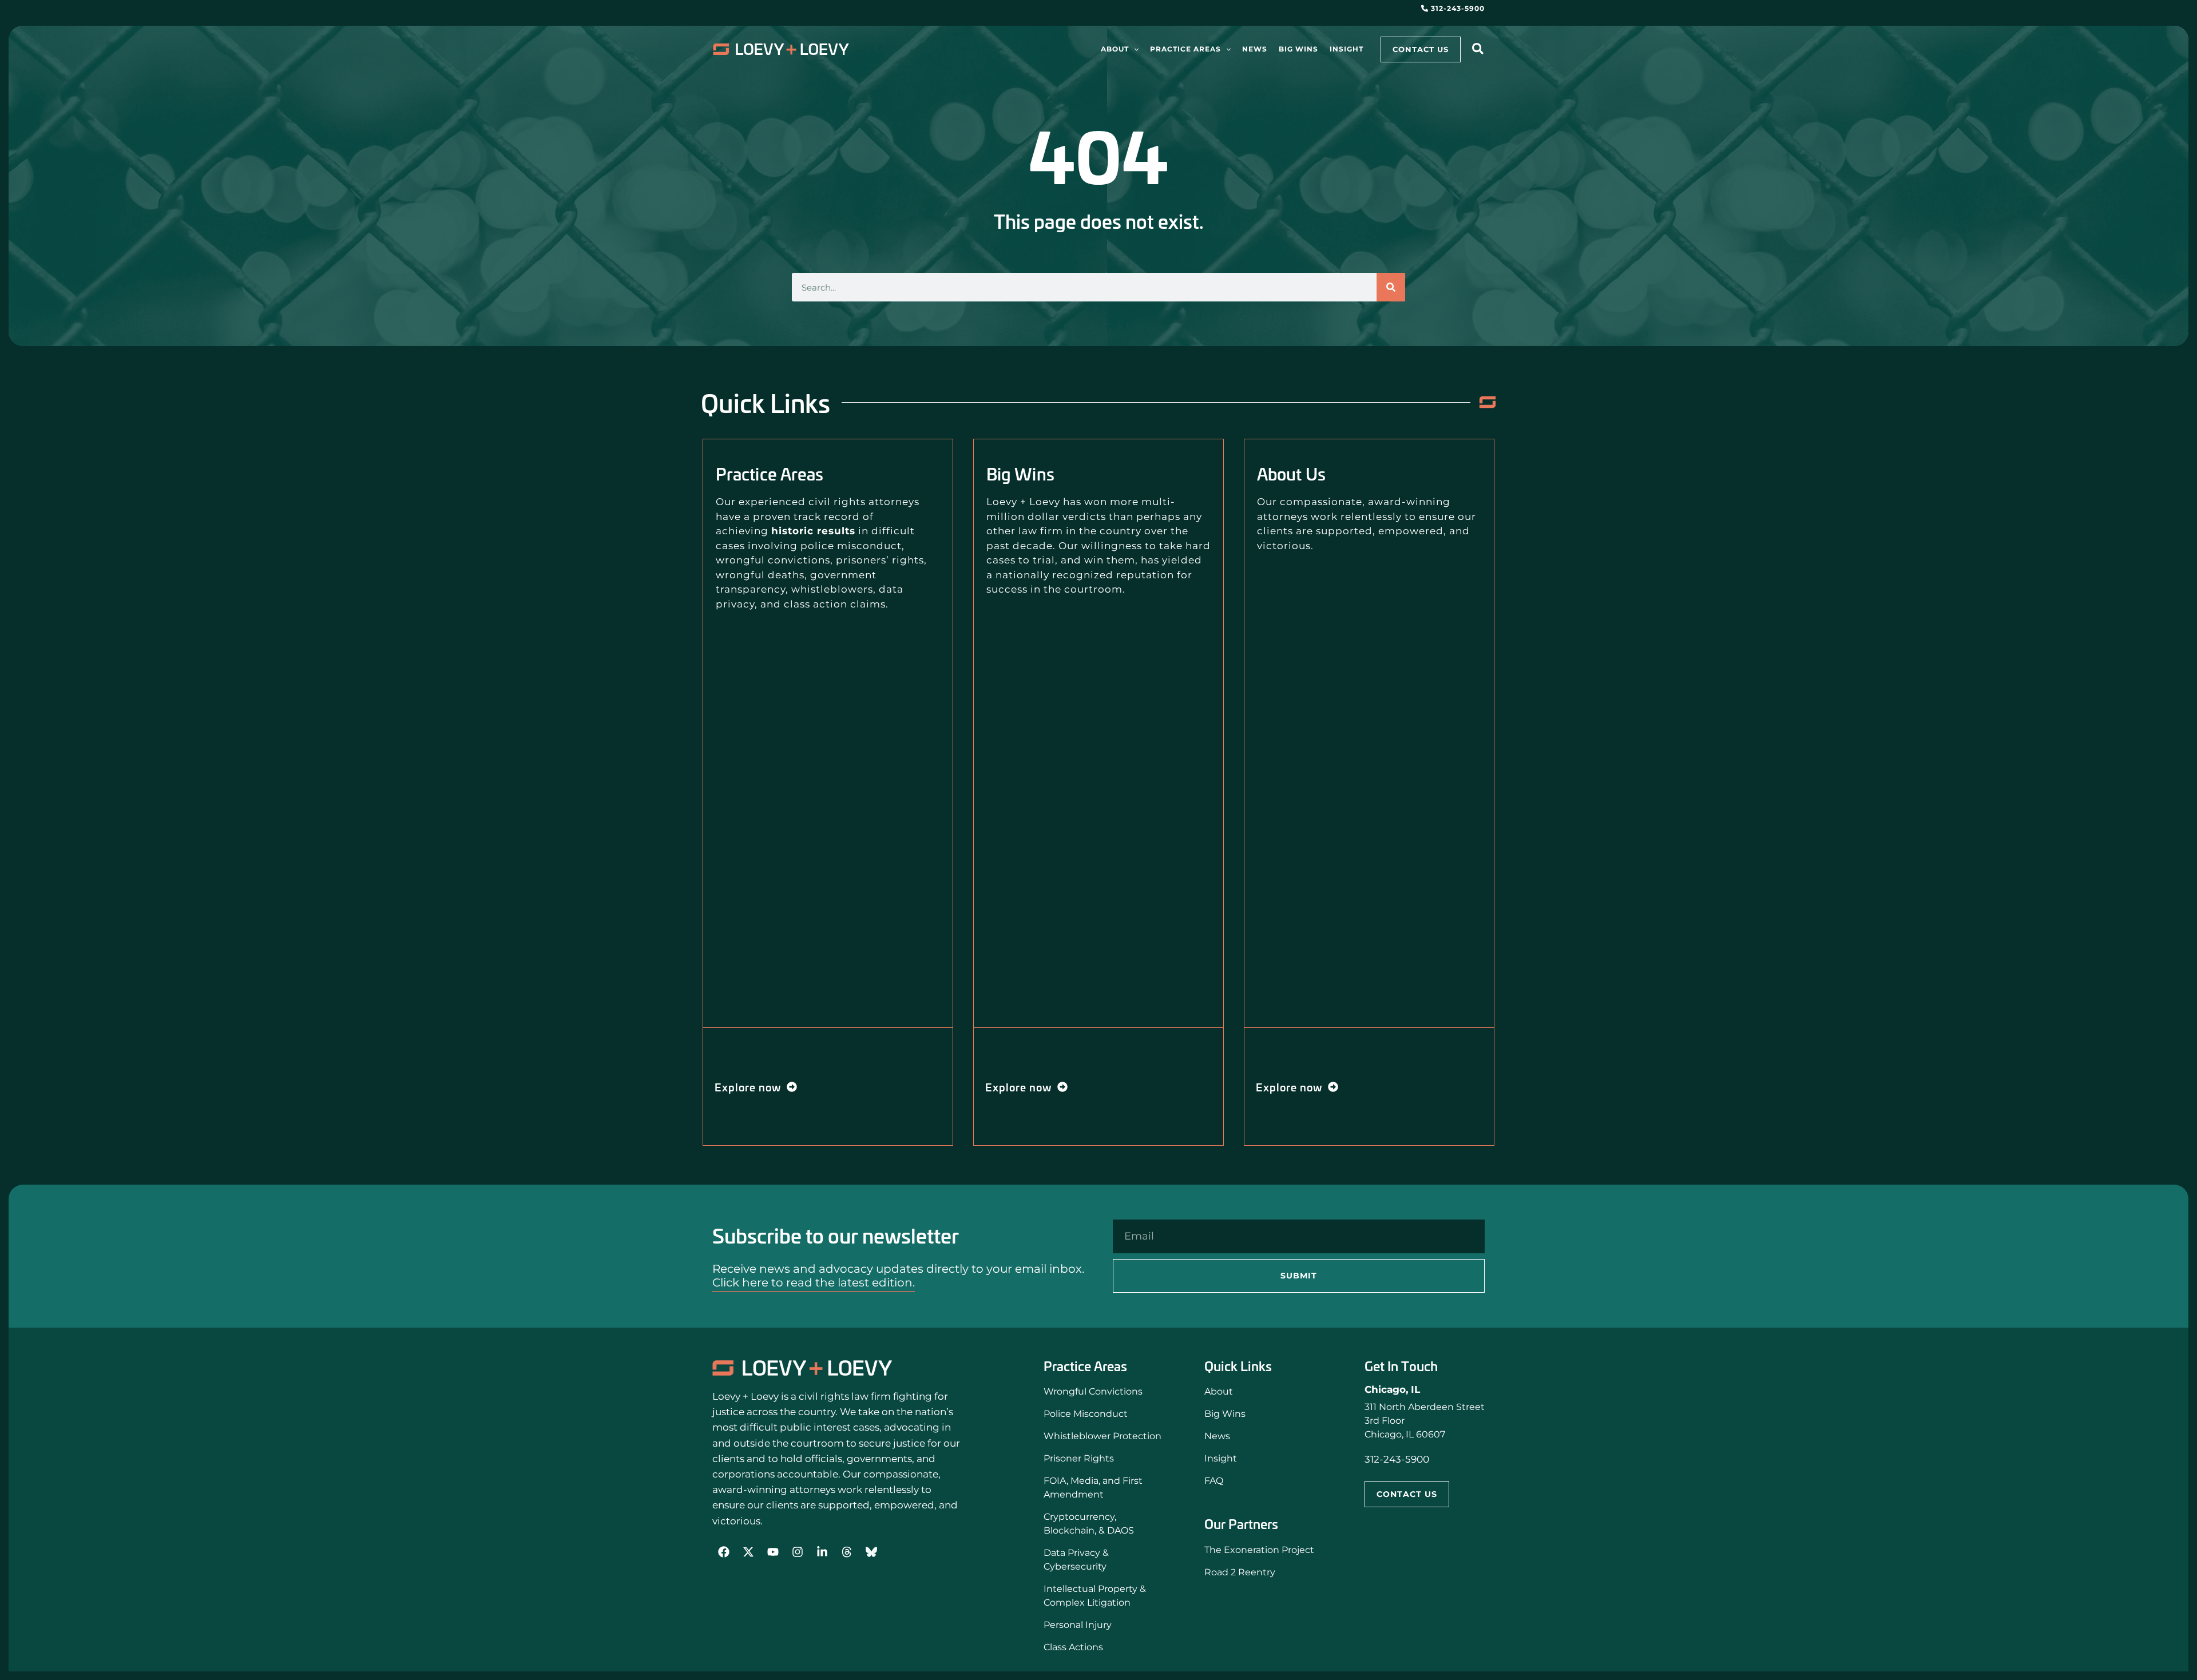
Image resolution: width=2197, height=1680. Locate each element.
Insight (1221, 1458)
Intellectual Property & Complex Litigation (1095, 1596)
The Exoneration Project (1259, 1550)
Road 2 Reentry (1240, 1572)
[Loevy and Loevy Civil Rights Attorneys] (802, 1368)
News (1217, 1436)
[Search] (1391, 287)
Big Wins (1225, 1414)
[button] (1134, 49)
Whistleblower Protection (1103, 1436)
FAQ (1214, 1481)
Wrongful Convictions (1093, 1391)
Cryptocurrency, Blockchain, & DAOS (1089, 1524)
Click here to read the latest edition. (814, 1282)
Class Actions (1073, 1647)
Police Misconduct (1086, 1414)
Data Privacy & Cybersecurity (1076, 1560)
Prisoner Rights (1079, 1458)
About (1219, 1391)
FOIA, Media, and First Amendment (1093, 1488)
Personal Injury (1078, 1625)
